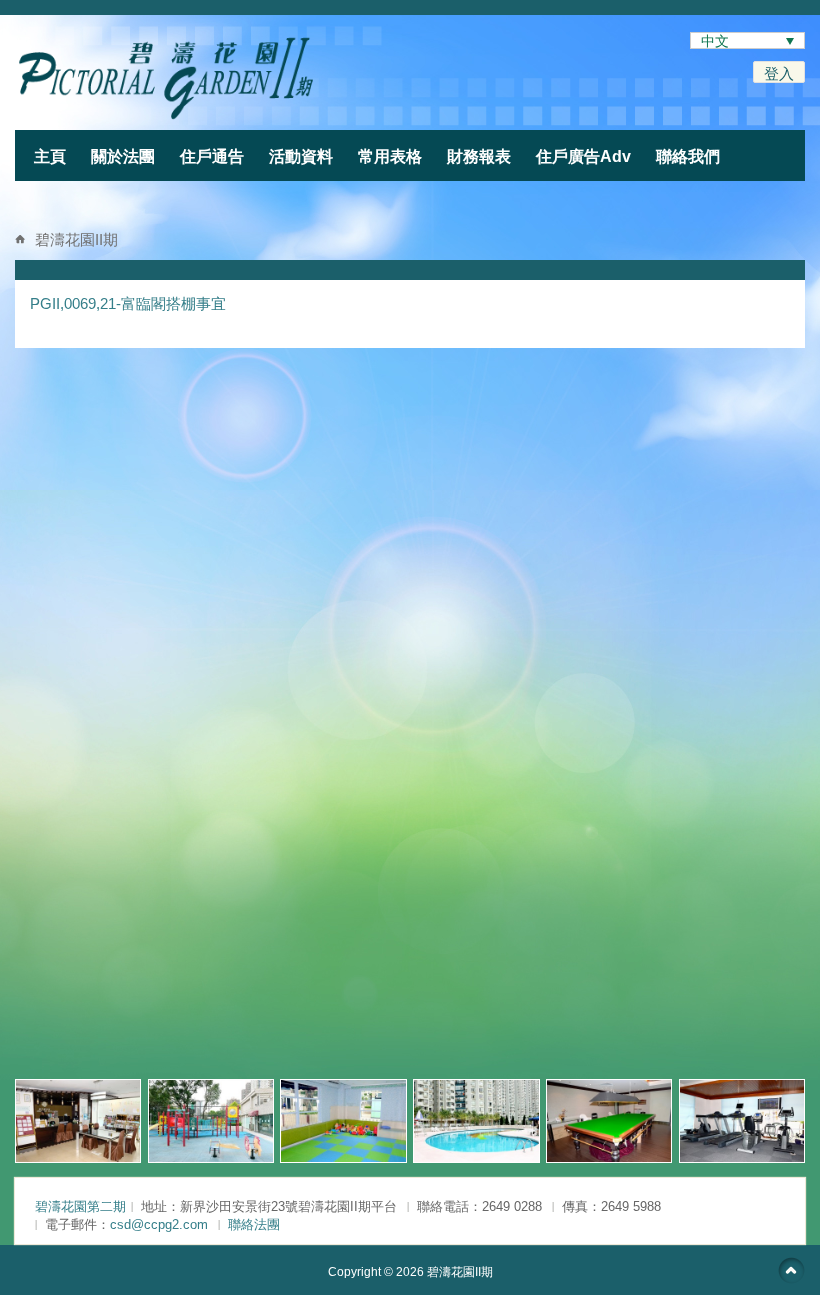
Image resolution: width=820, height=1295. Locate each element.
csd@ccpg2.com (159, 1224)
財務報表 (479, 156)
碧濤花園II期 (76, 239)
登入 (779, 73)
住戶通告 (212, 156)
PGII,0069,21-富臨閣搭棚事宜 (128, 303)
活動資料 (301, 156)
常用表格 (390, 156)
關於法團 (123, 156)
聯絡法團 (254, 1224)
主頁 (50, 156)
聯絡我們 (688, 156)
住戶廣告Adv (583, 156)
